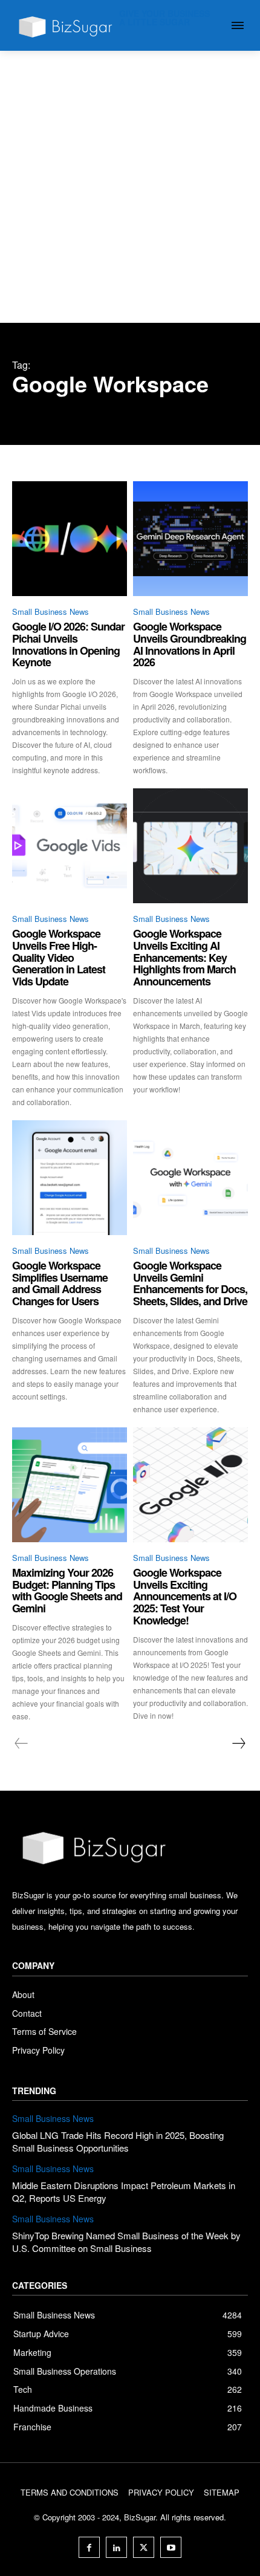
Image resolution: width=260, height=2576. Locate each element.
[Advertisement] (130, 187)
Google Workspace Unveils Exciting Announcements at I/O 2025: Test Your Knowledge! (185, 1596)
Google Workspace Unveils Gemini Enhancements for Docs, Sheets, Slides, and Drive (190, 1283)
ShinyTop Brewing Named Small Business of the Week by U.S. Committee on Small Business (126, 2242)
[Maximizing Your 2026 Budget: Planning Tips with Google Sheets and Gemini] (70, 1485)
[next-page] (238, 1744)
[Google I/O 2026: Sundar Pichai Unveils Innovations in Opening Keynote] (70, 539)
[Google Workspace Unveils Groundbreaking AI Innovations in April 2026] (190, 539)
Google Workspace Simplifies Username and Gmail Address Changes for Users (60, 1283)
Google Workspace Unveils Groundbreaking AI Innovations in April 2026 (190, 644)
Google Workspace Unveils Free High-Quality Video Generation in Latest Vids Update (59, 957)
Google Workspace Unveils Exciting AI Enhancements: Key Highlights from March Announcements (184, 957)
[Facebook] (89, 2547)
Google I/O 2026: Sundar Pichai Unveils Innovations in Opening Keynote (68, 644)
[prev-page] (21, 1744)
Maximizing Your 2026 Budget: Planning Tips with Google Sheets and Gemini (67, 1590)
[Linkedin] (116, 2547)
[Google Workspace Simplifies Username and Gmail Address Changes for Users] (70, 1178)
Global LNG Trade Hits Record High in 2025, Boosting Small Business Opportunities (118, 2141)
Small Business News (50, 612)
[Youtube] (171, 2547)
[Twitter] (144, 2547)
